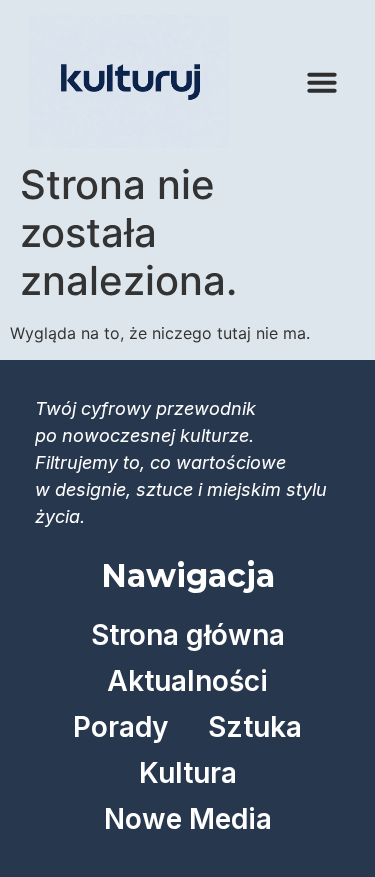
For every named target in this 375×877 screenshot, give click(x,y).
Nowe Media (188, 819)
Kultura (188, 773)
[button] (322, 82)
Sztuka (255, 727)
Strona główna (188, 635)
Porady (120, 727)
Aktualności (187, 681)
